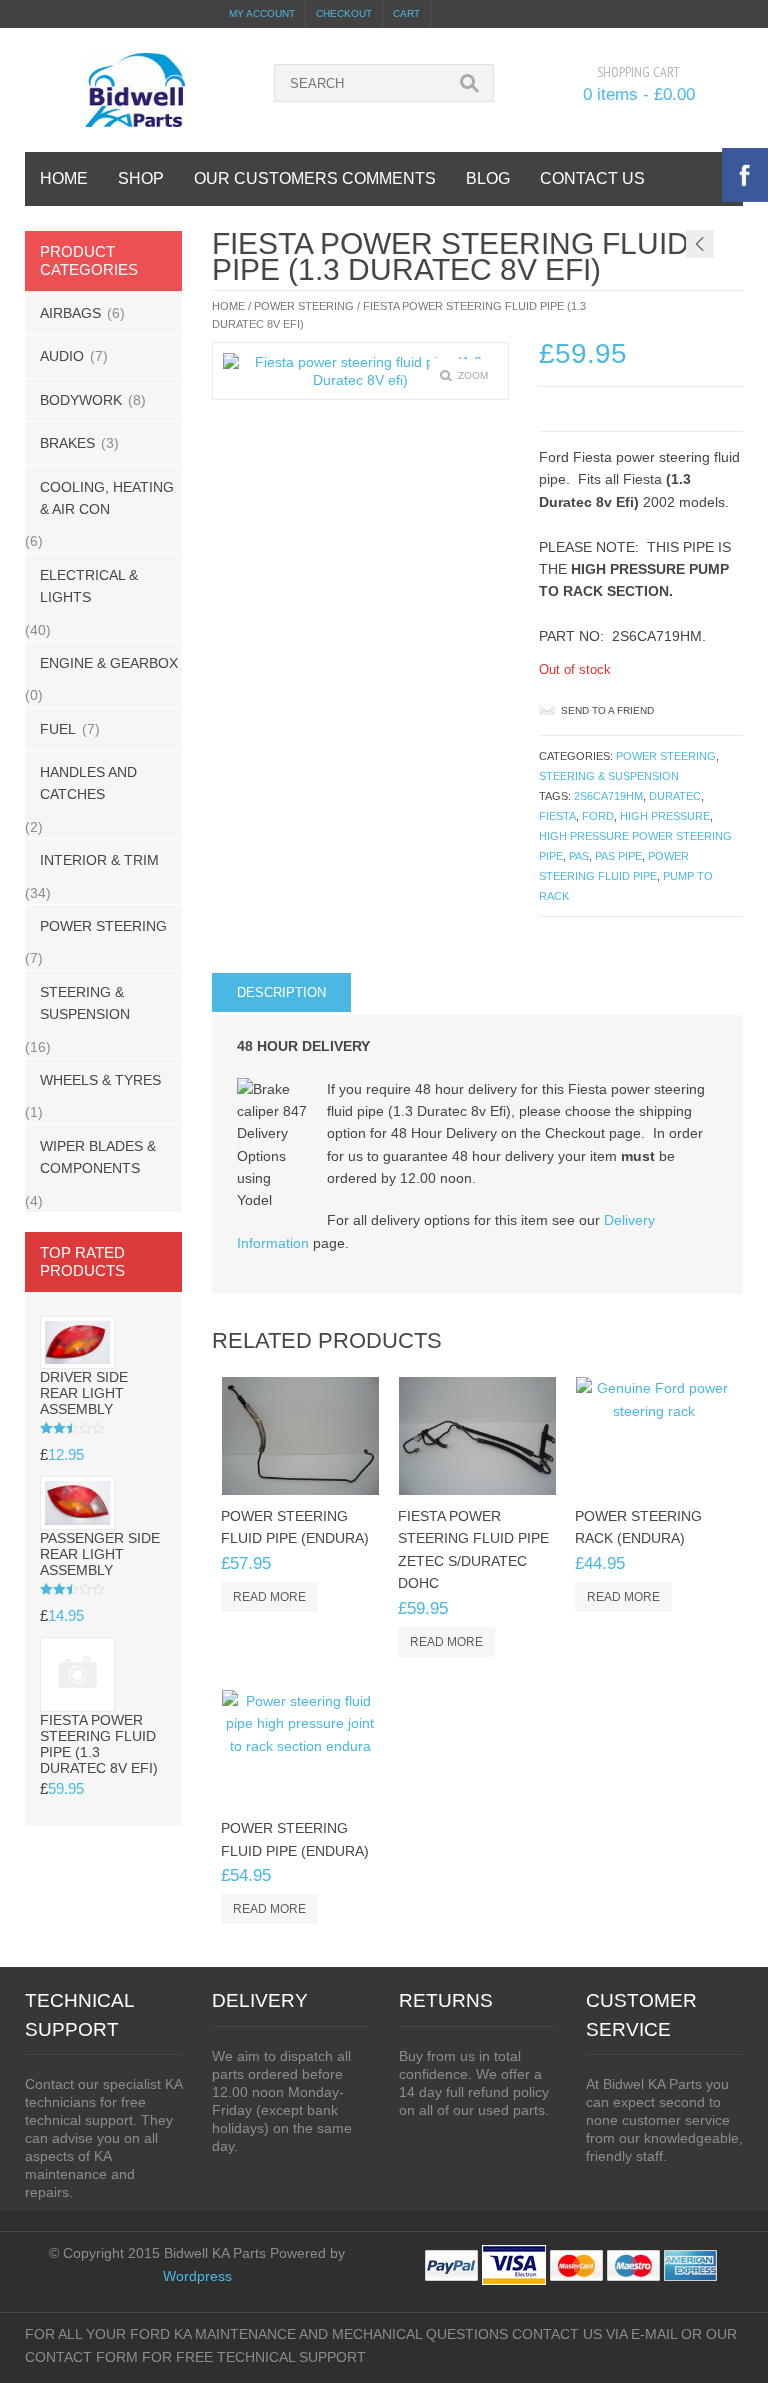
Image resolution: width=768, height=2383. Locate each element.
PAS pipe (618, 856)
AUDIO (62, 356)
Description (281, 992)
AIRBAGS (70, 313)
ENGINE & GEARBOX (109, 663)
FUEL (58, 729)
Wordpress (197, 2276)
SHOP (141, 178)
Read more (269, 1597)
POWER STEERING (103, 926)
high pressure (665, 816)
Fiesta (557, 816)
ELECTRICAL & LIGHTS (89, 586)
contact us (592, 178)
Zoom (473, 375)
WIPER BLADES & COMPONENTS (98, 1157)
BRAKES (67, 443)
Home (228, 306)
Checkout (344, 13)
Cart (406, 13)
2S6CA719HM (608, 796)
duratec (675, 796)
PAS (579, 856)
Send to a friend (607, 710)
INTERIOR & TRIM (99, 860)
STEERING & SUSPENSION (85, 1003)
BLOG (488, 178)
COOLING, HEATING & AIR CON (107, 498)
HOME (64, 178)
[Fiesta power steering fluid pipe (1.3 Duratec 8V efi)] (360, 371)
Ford (598, 816)
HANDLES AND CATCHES (88, 783)
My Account (262, 13)
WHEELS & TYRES (100, 1080)
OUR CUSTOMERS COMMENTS (315, 178)
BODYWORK (81, 400)
